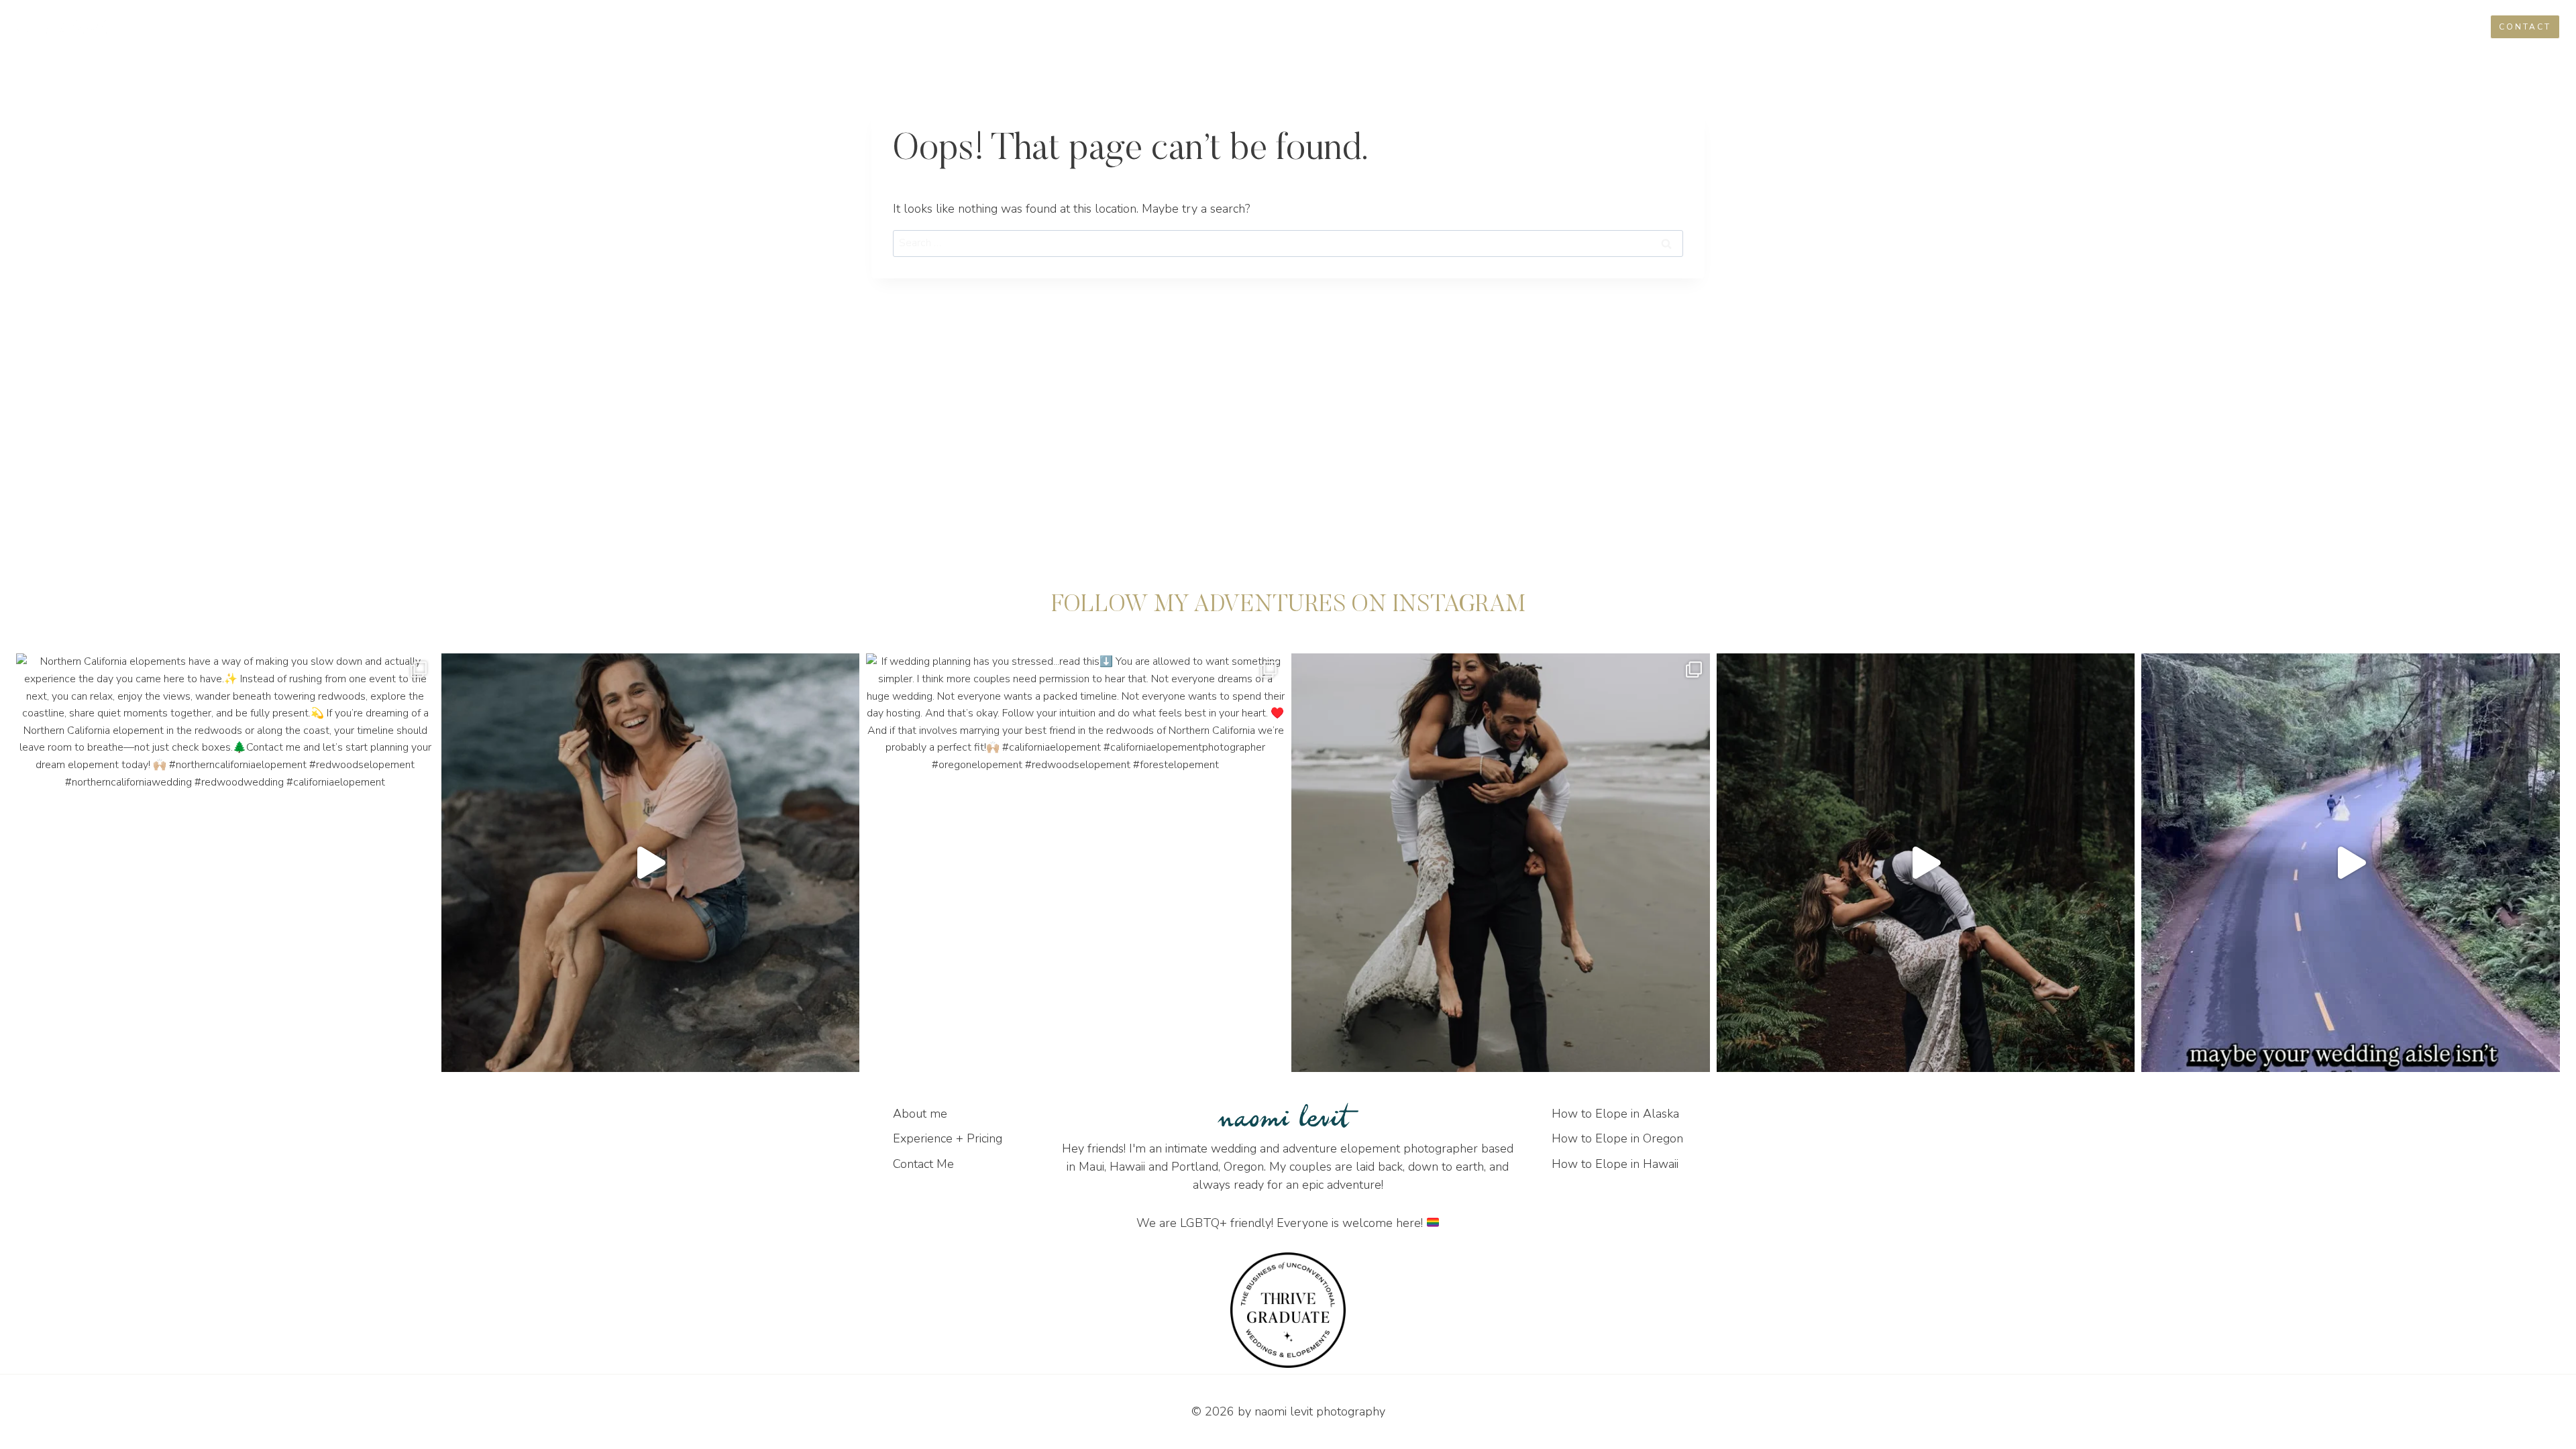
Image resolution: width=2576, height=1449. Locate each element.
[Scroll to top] (2564, 1029)
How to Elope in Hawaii (1615, 1164)
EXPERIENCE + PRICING (2419, 26)
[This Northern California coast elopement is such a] (1501, 863)
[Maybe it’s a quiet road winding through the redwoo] (2351, 863)
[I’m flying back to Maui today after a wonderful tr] (651, 863)
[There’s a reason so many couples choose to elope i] (1926, 863)
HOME (2234, 26)
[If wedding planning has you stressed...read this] (1075, 863)
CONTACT (2525, 27)
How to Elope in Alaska (1615, 1114)
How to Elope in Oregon (1617, 1138)
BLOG (2333, 26)
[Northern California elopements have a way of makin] (225, 863)
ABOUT (2284, 26)
